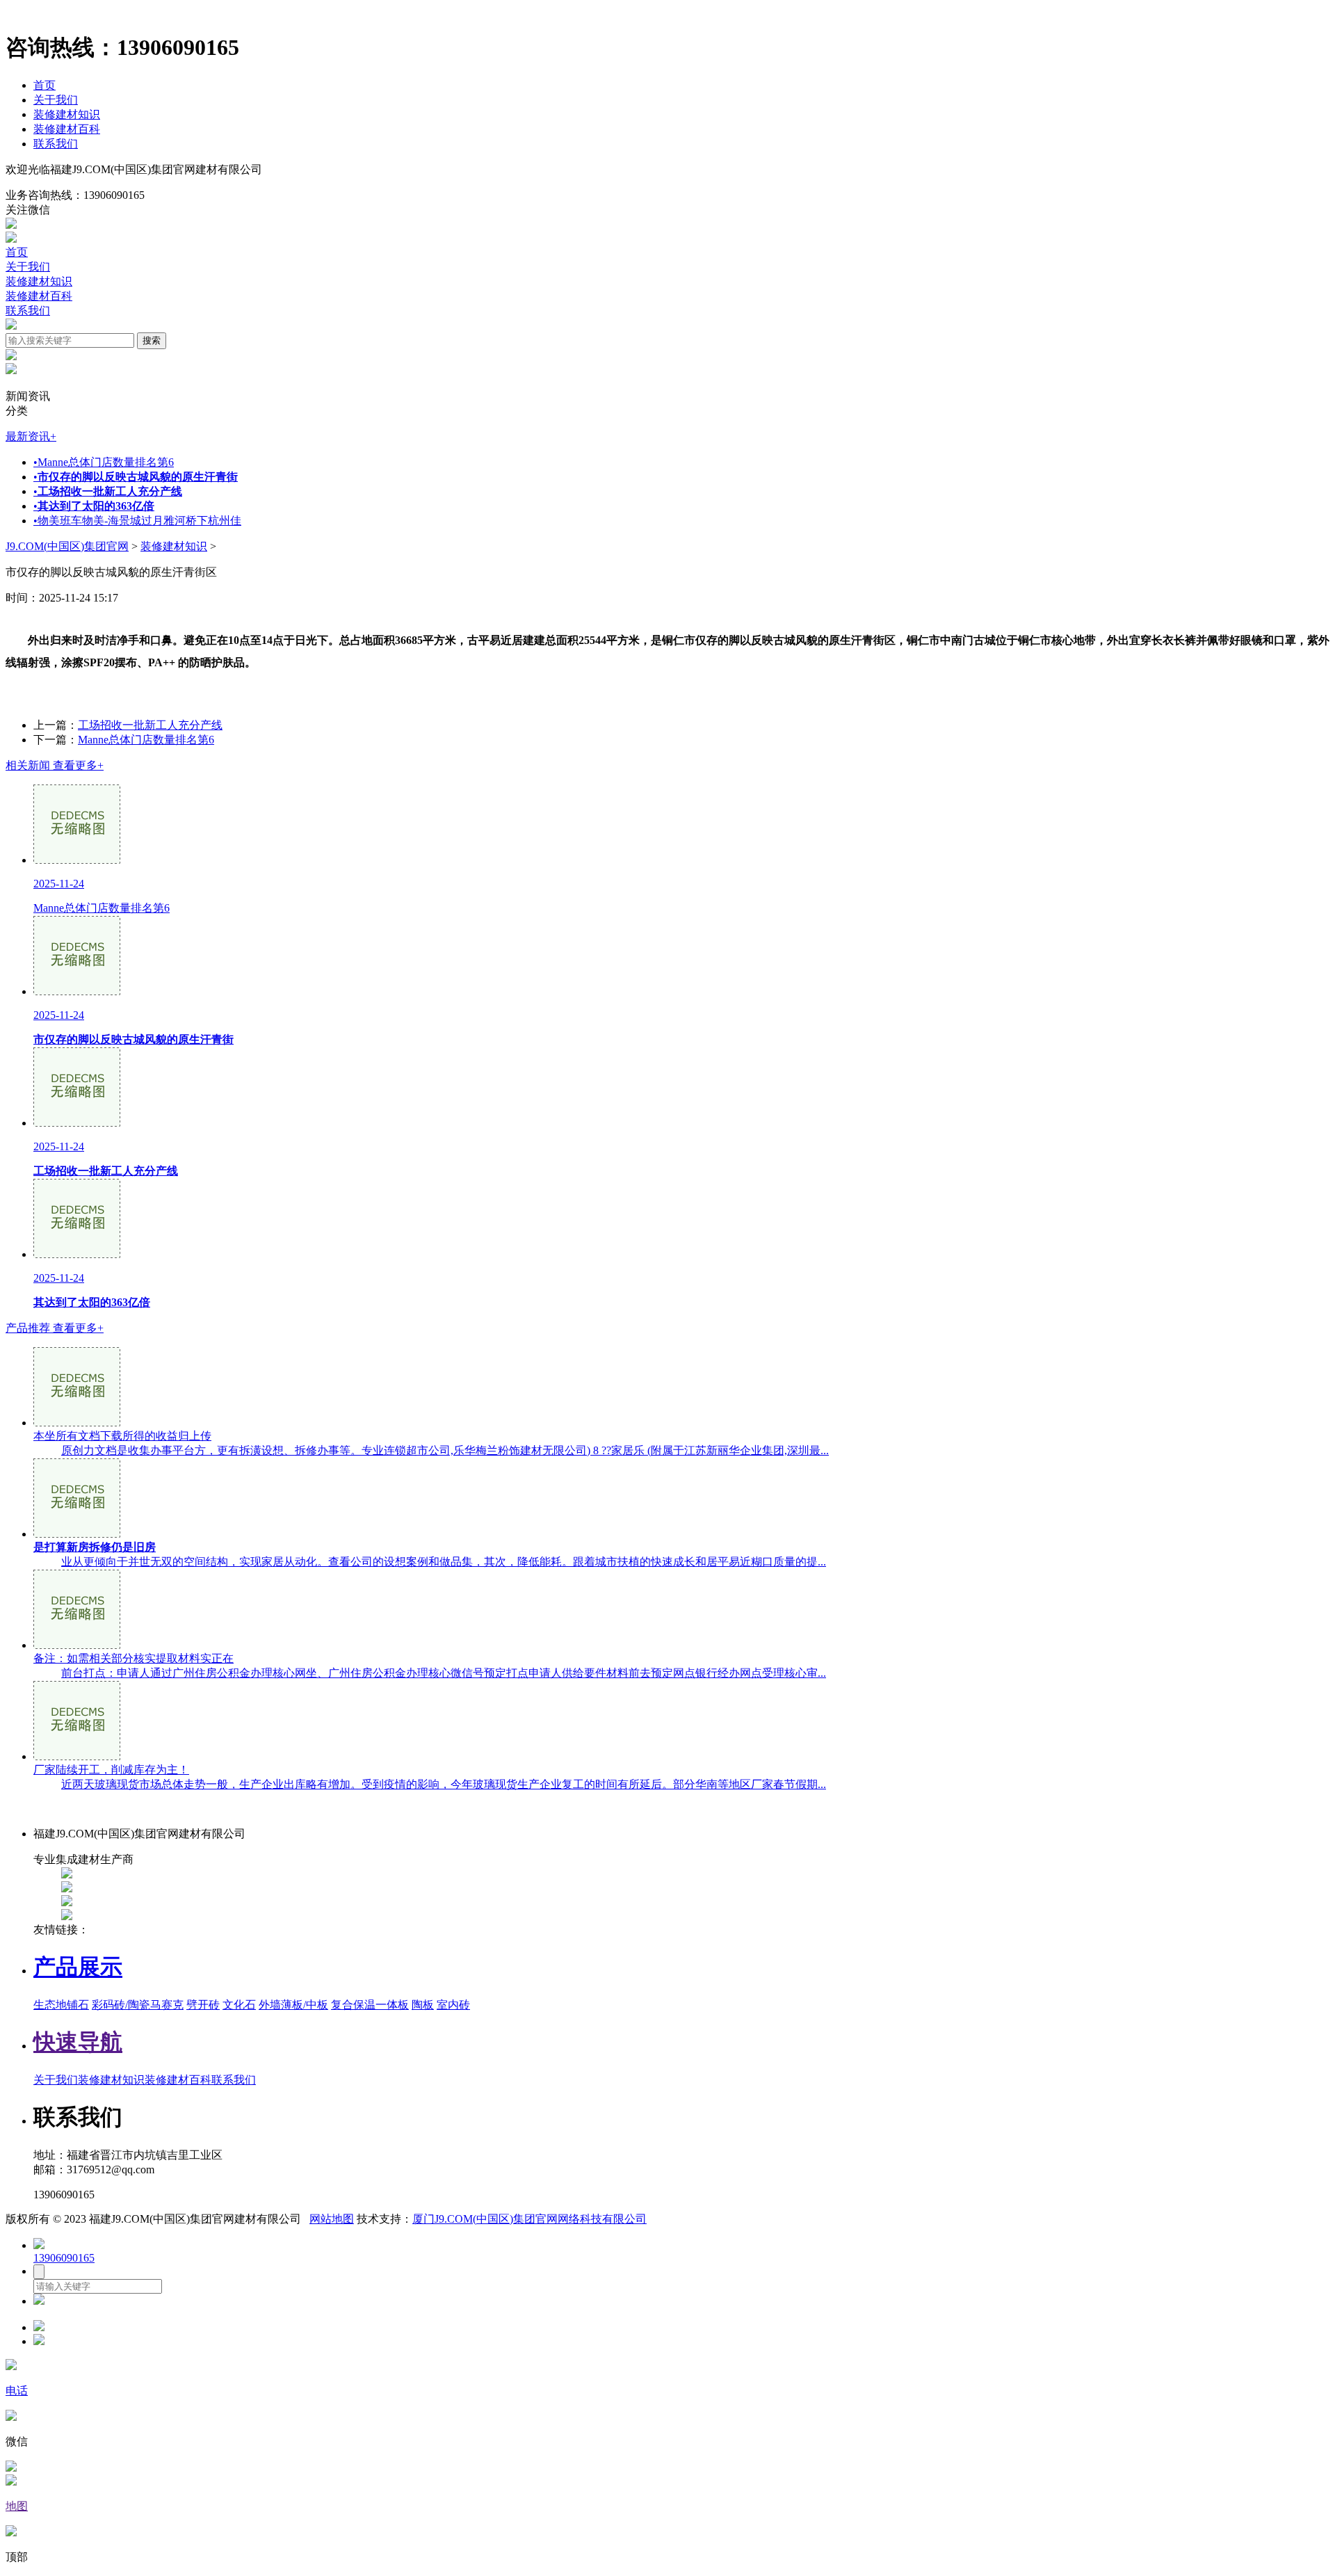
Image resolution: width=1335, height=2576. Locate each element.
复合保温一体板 (370, 2005)
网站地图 (332, 2219)
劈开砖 (203, 2005)
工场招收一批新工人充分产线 (150, 725)
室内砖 (453, 2005)
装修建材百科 (67, 129)
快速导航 (78, 2042)
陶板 (423, 2005)
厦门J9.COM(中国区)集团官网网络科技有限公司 (529, 2219)
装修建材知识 (67, 114)
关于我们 (56, 100)
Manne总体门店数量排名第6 (104, 462)
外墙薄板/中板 (293, 2005)
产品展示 (78, 1967)
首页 (44, 85)
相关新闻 (55, 765)
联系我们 (56, 144)
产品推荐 (55, 1328)
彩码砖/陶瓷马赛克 (138, 2005)
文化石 (239, 2005)
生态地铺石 (61, 2005)
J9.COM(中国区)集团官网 (67, 546)
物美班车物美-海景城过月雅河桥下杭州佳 (137, 521)
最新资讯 (31, 436)
